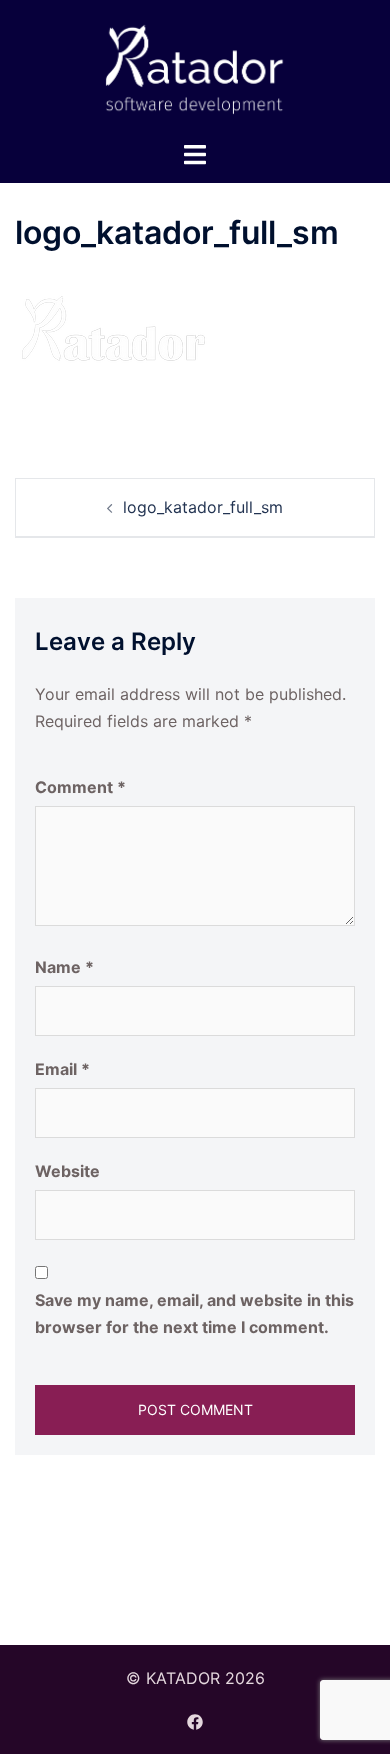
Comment (80, 787)
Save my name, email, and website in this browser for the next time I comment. (194, 1313)
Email (62, 1069)
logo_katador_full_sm (203, 507)
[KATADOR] (195, 68)
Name (64, 967)
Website (67, 1171)
